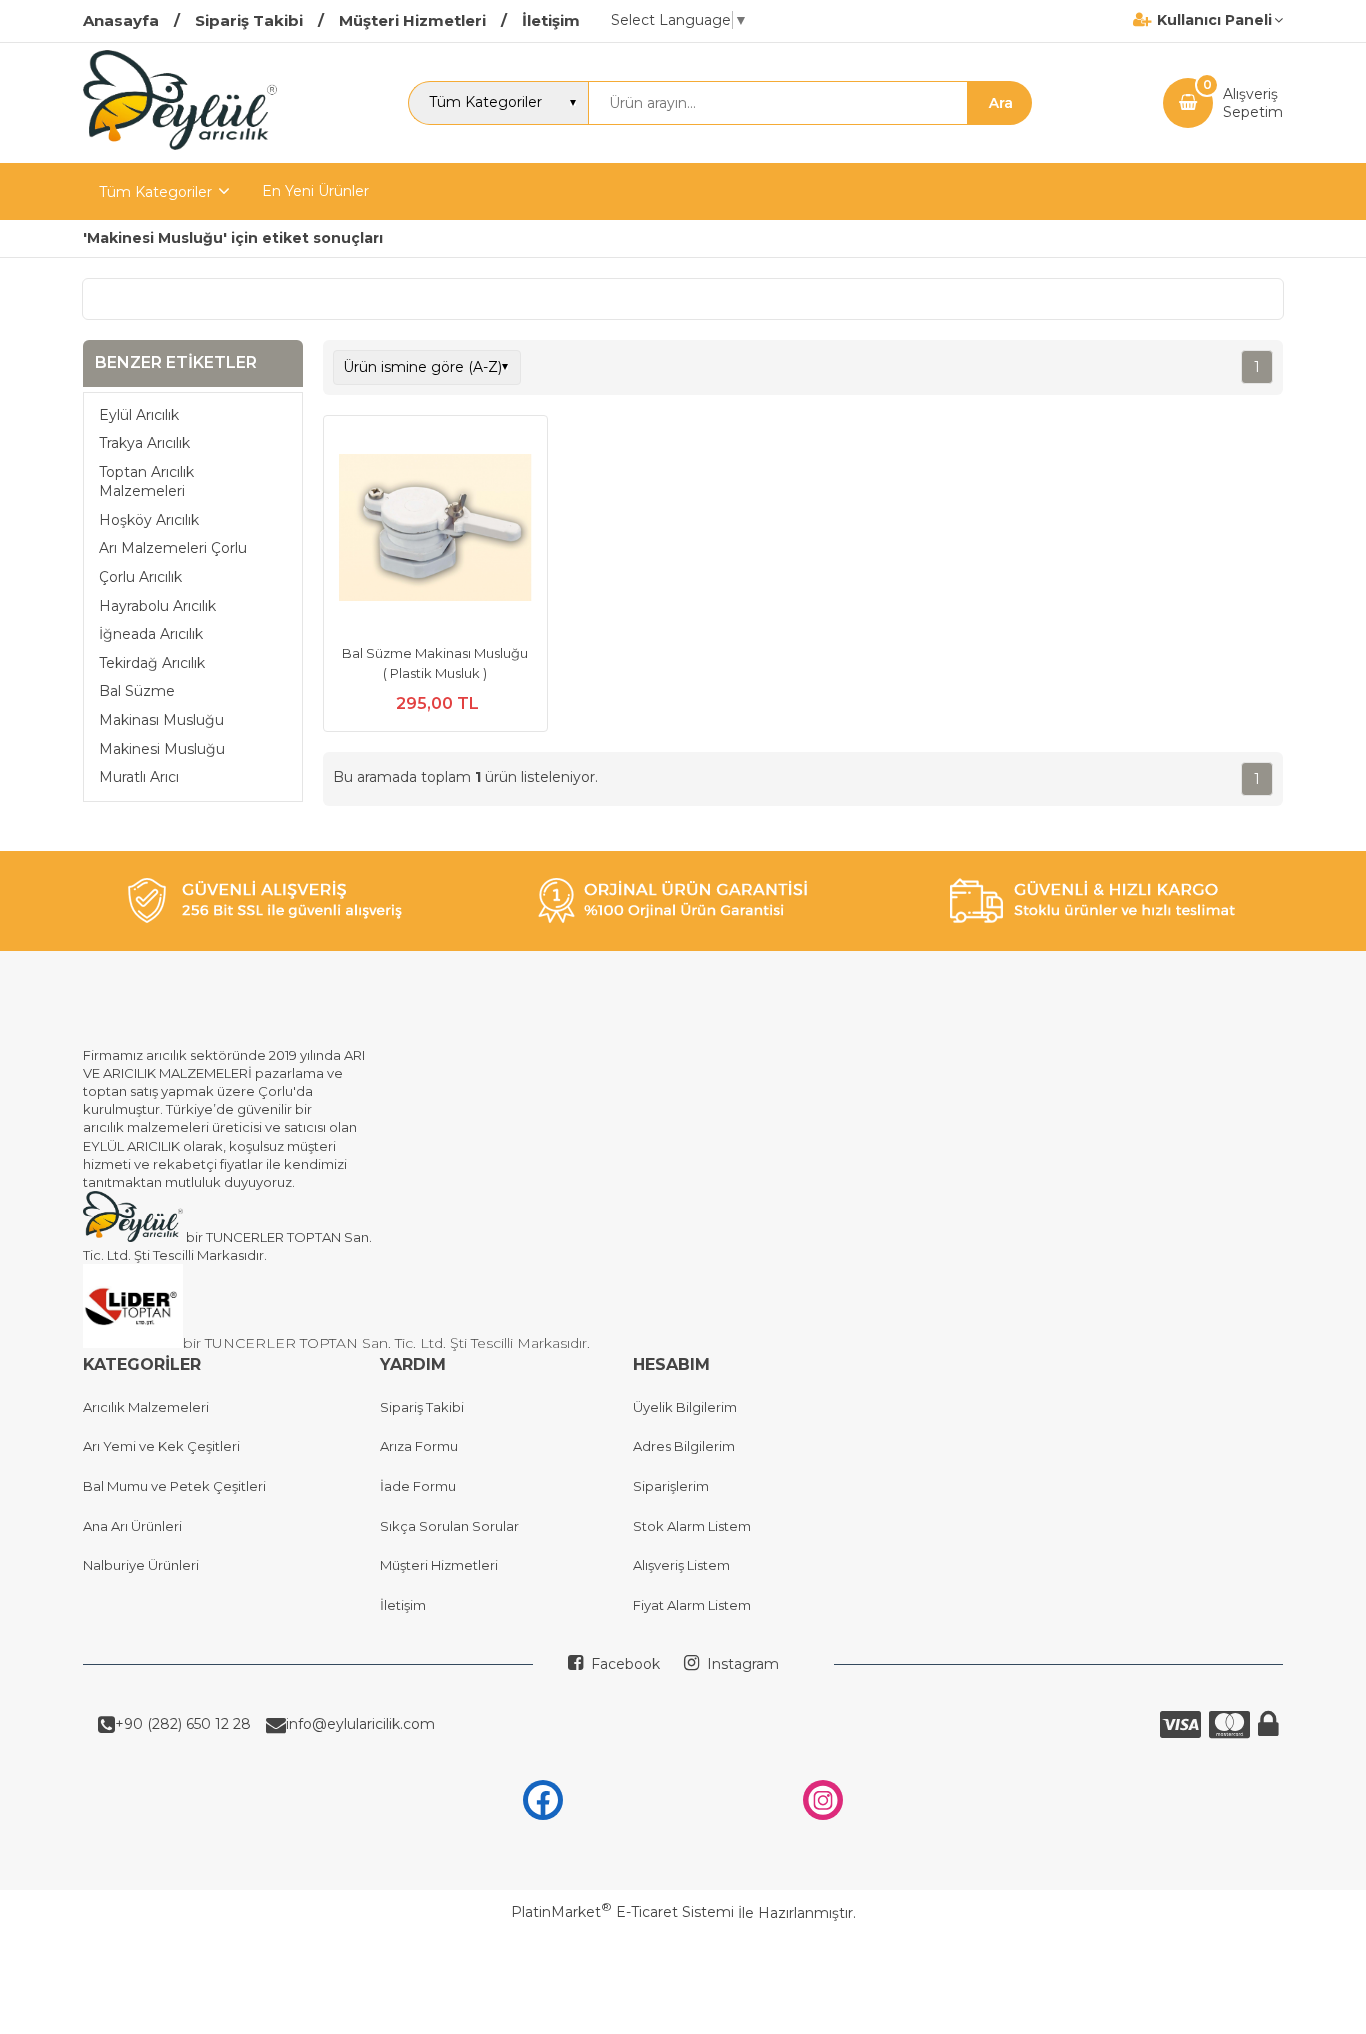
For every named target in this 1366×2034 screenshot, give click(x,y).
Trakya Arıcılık (144, 443)
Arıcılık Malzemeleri (146, 1407)
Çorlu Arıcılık (140, 577)
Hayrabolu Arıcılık (157, 605)
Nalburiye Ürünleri (141, 1565)
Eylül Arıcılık (139, 414)
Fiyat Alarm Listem (692, 1605)
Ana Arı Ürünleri (132, 1526)
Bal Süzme (137, 691)
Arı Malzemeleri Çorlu (173, 548)
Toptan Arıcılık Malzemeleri (146, 481)
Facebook (623, 1664)
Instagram (741, 1664)
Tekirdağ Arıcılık (152, 663)
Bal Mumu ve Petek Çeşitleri (174, 1486)
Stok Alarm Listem (692, 1526)
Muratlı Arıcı (139, 777)
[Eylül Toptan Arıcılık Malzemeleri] (180, 145)
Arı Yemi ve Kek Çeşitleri (161, 1446)
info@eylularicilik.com (360, 1724)
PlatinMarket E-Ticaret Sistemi (622, 1912)
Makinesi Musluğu (162, 748)
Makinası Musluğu (161, 720)
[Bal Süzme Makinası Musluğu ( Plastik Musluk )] (435, 530)
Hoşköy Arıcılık (149, 520)
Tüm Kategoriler (155, 192)
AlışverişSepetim (1253, 103)
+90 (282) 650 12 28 (183, 1724)
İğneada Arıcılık (151, 634)
